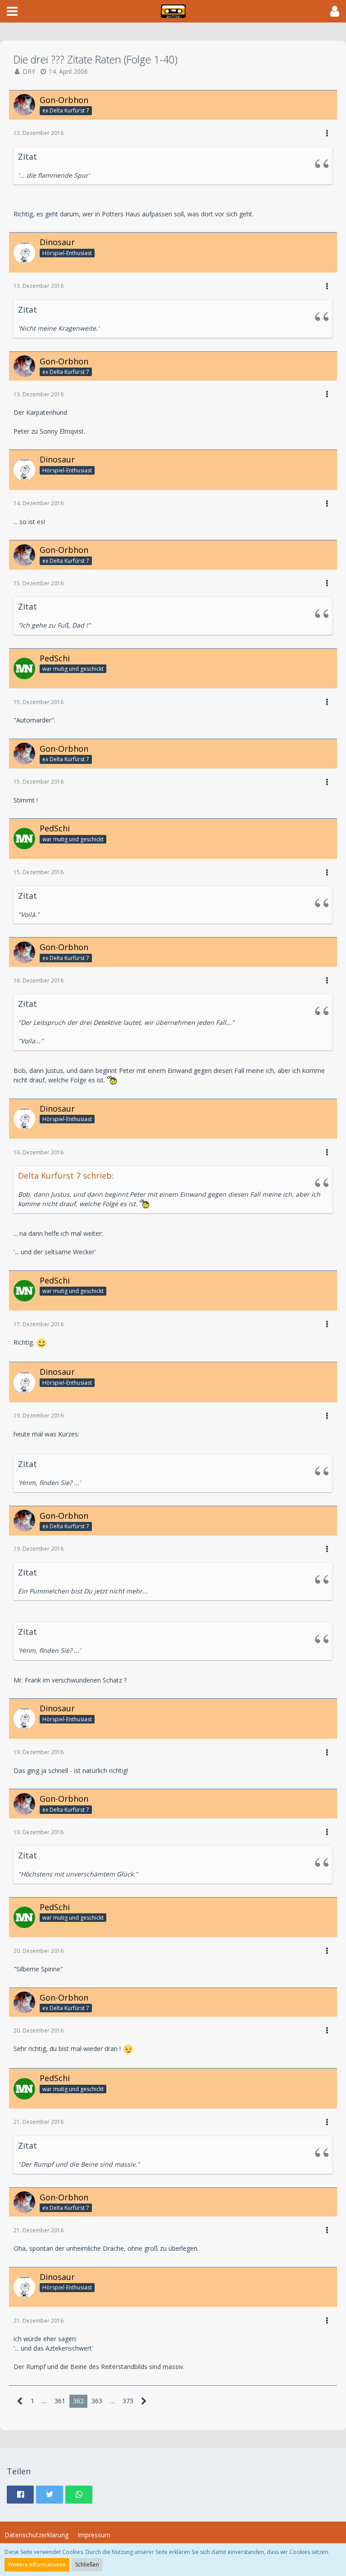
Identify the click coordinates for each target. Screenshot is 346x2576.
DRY (29, 71)
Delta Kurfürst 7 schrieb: (66, 1176)
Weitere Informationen (37, 2565)
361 (60, 2401)
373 (128, 2401)
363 (97, 2401)
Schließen (87, 2565)
